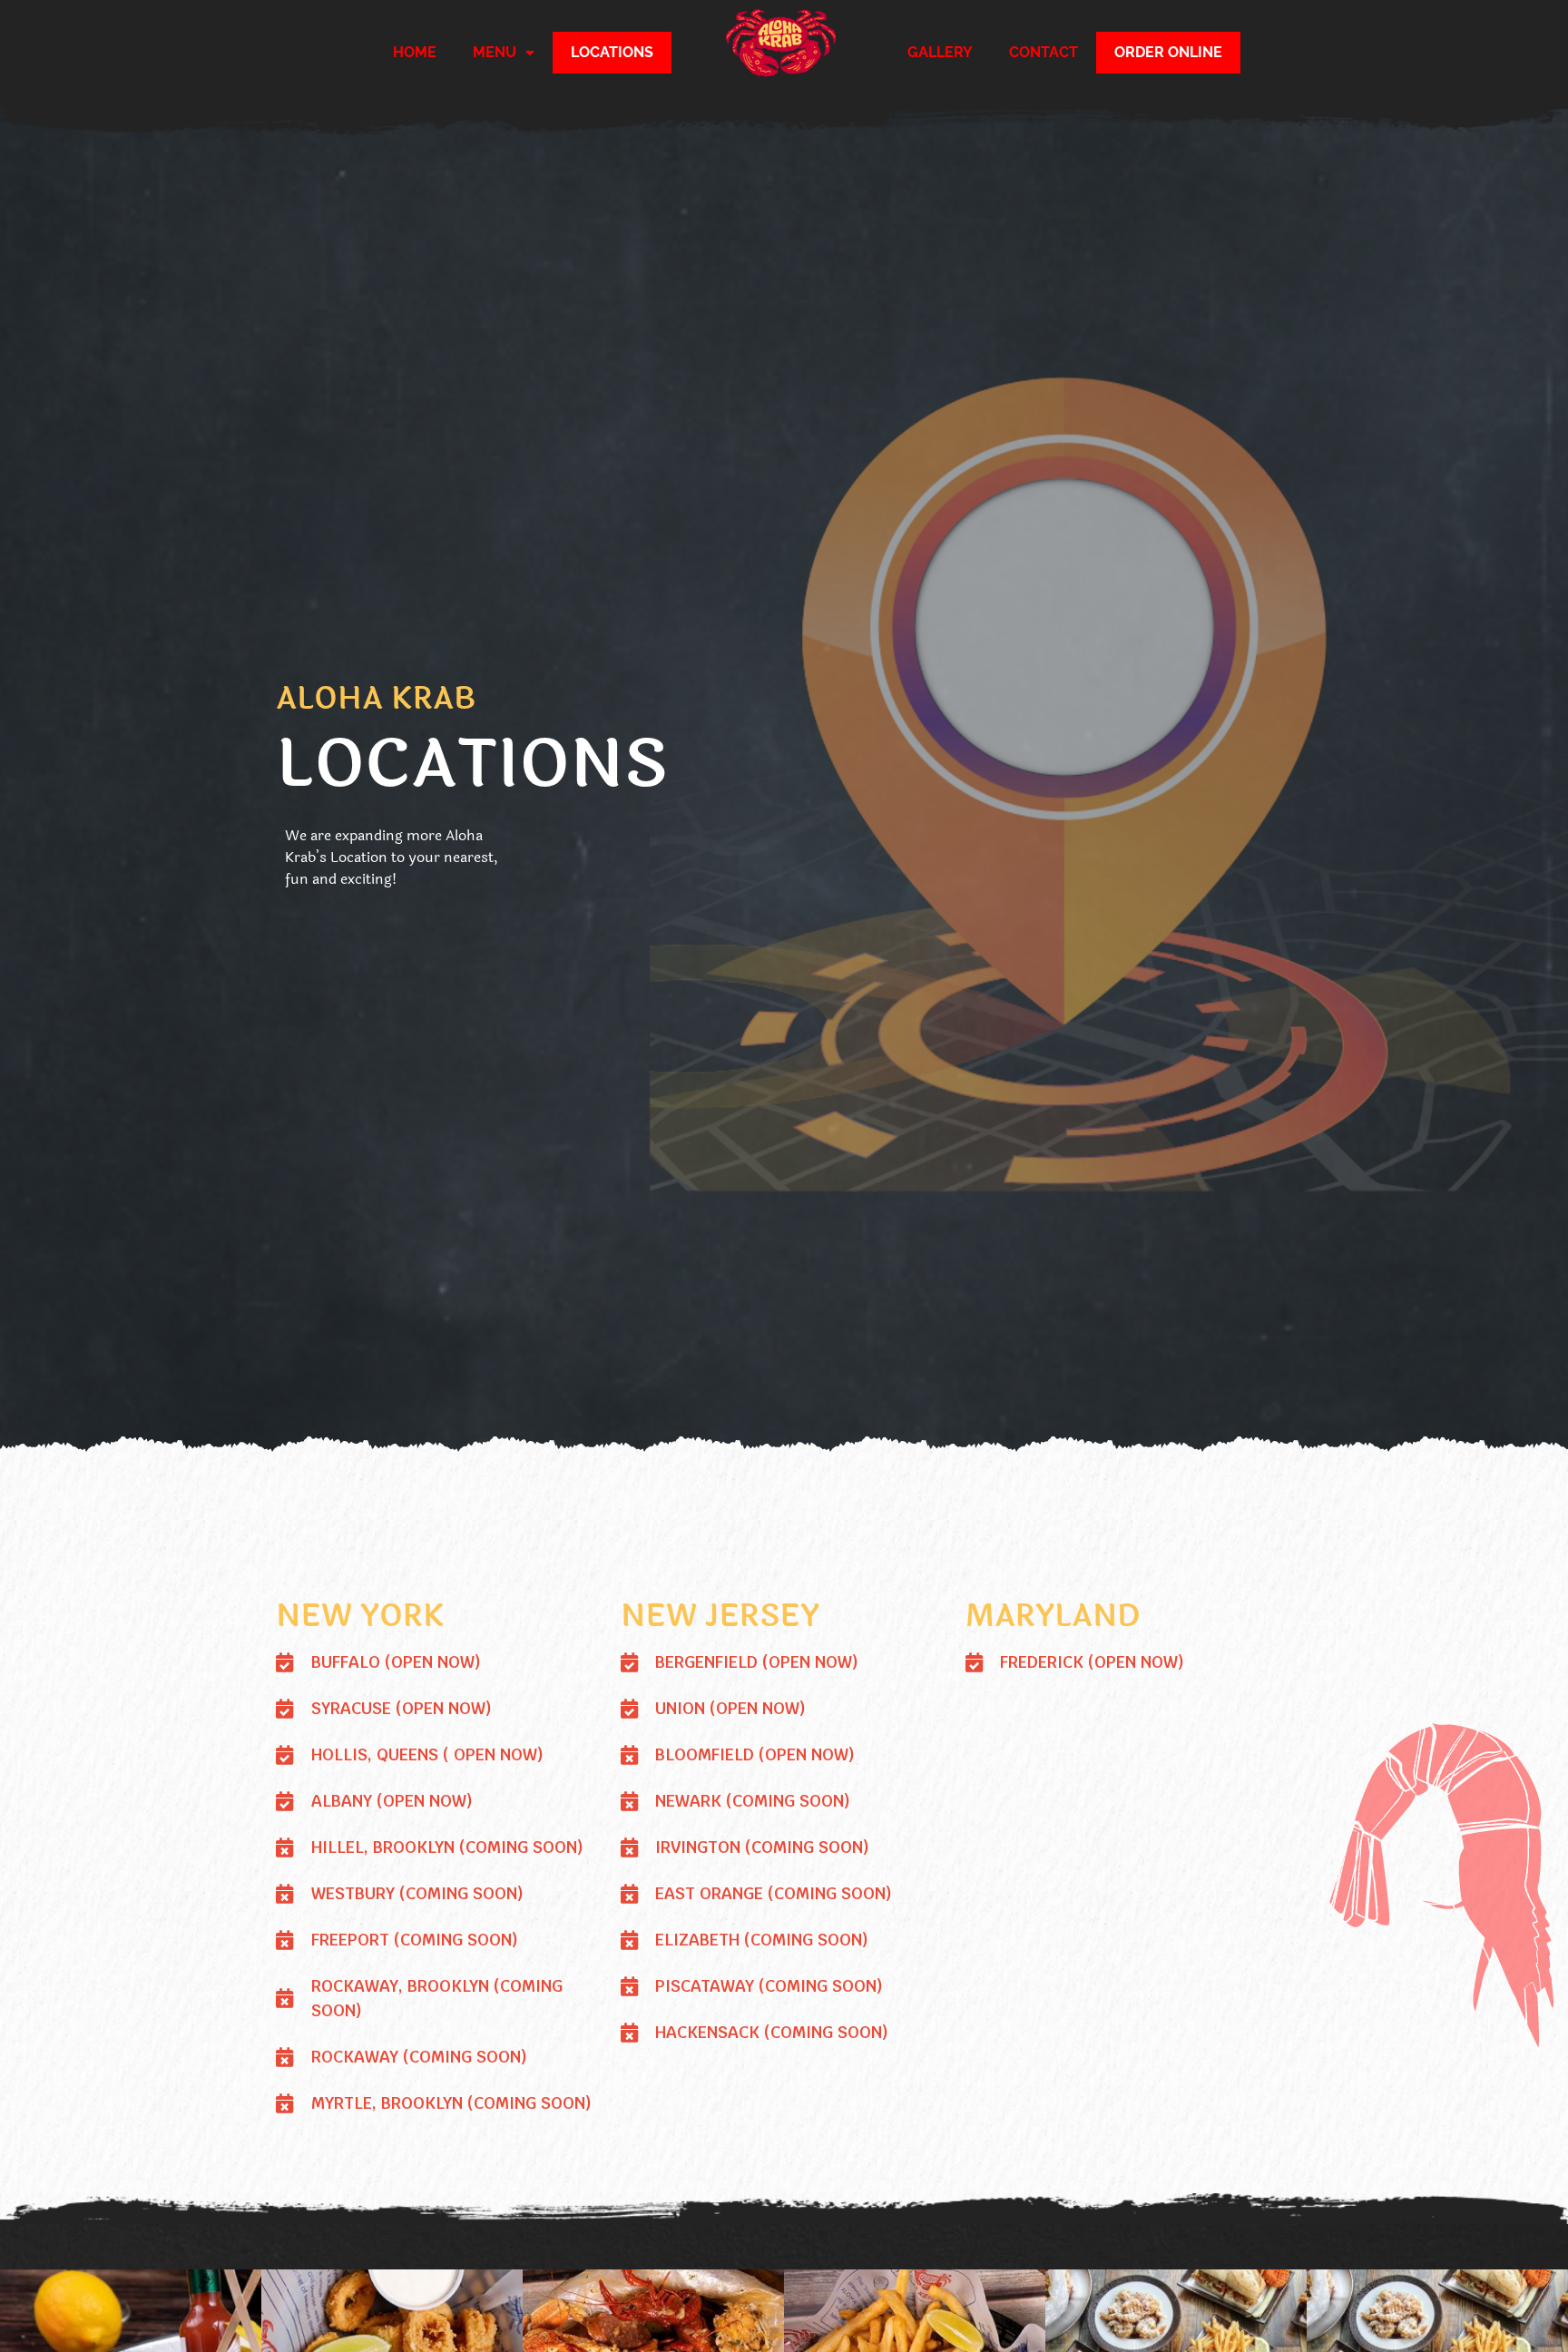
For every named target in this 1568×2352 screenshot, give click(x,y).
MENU (495, 52)
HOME (415, 52)
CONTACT (1044, 52)
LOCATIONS (612, 52)
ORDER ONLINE (1168, 52)
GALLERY (940, 52)
